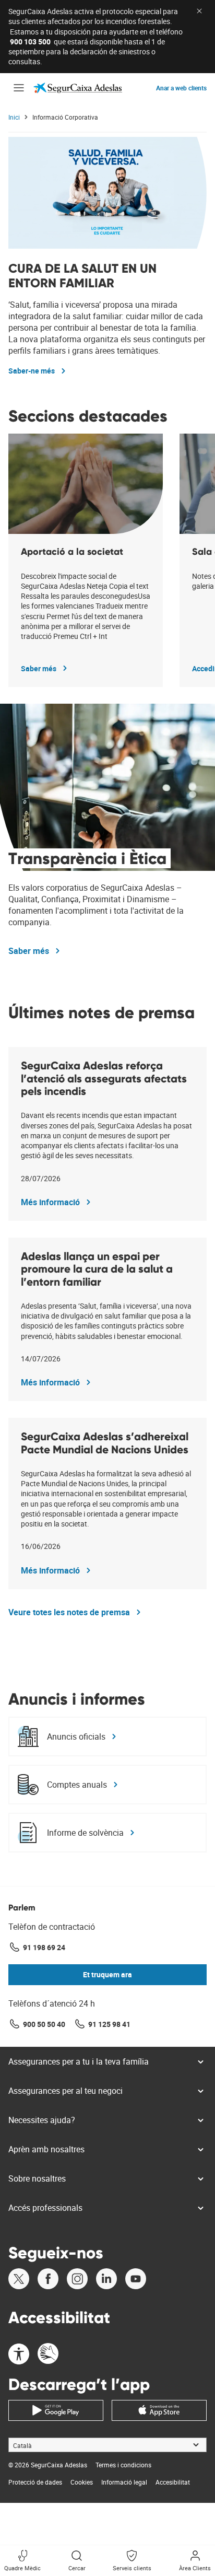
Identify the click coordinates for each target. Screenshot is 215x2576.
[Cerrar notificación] (199, 11)
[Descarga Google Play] (56, 2410)
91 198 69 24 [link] (44, 1947)
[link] (78, 88)
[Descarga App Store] (159, 2410)
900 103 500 (30, 42)
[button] (19, 88)
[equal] (19, 2355)
